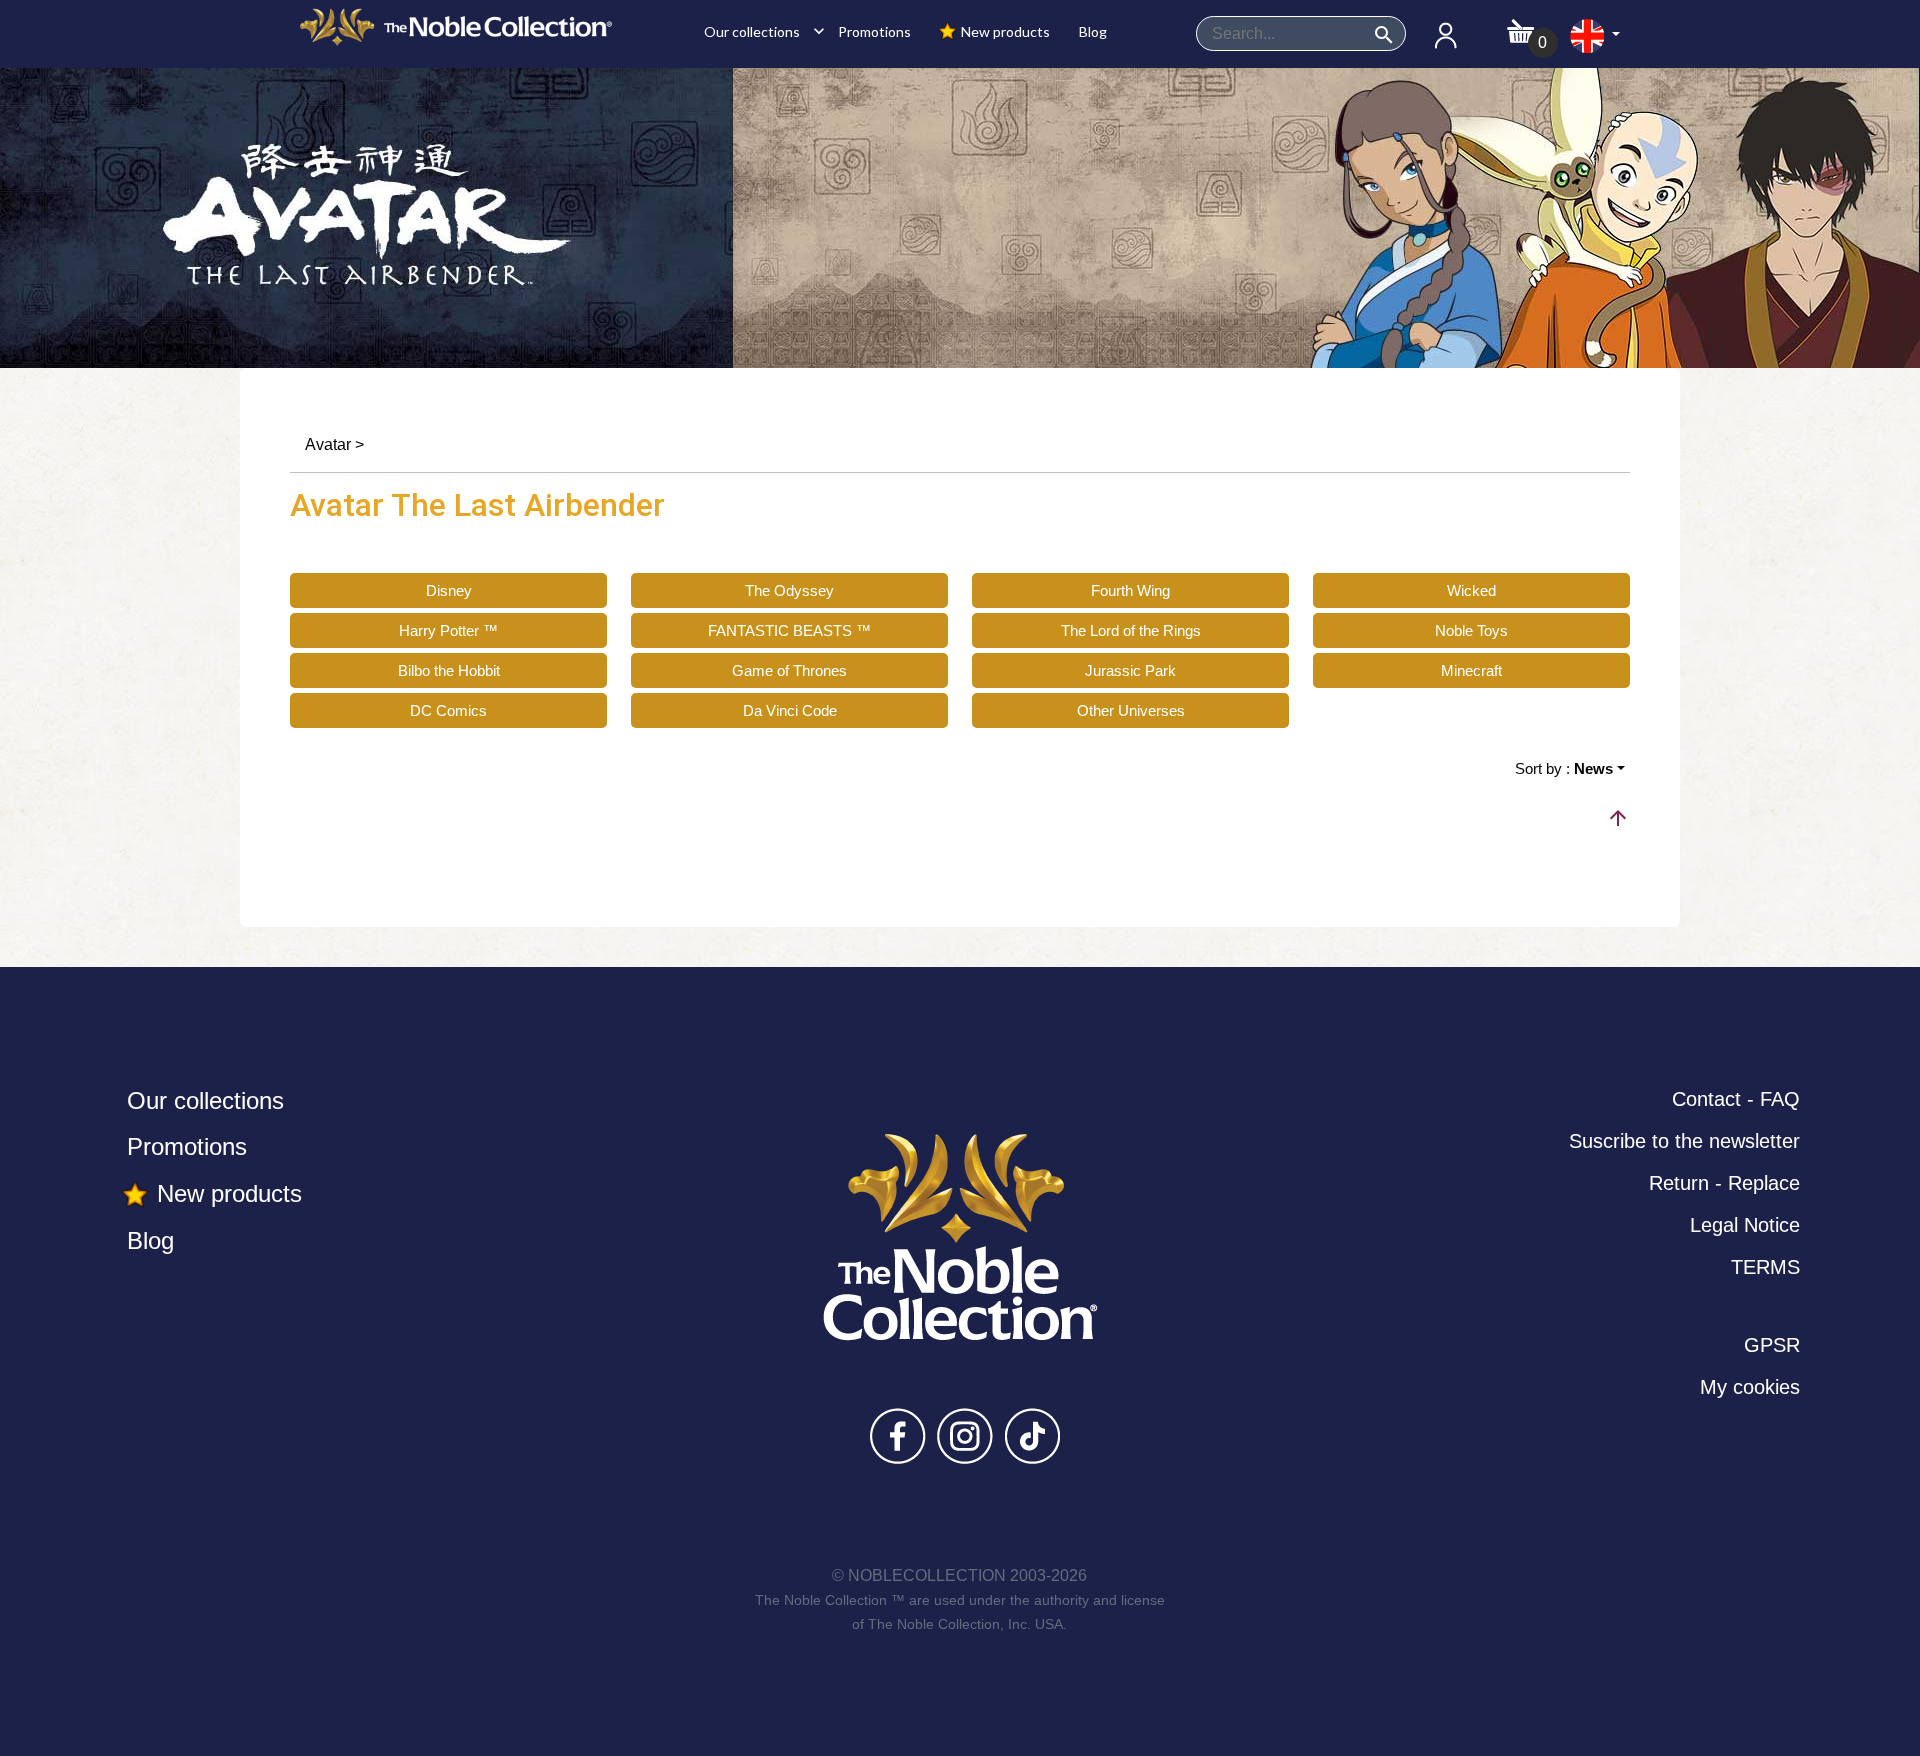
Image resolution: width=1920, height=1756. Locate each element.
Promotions (873, 31)
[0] (1520, 25)
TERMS (1765, 1267)
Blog (1091, 31)
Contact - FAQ (1736, 1099)
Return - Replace (1724, 1183)
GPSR (1772, 1345)
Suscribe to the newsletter (1684, 1141)
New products (1004, 31)
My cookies (1750, 1387)
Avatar (328, 444)
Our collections (759, 31)
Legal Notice (1745, 1225)
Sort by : (1564, 768)
